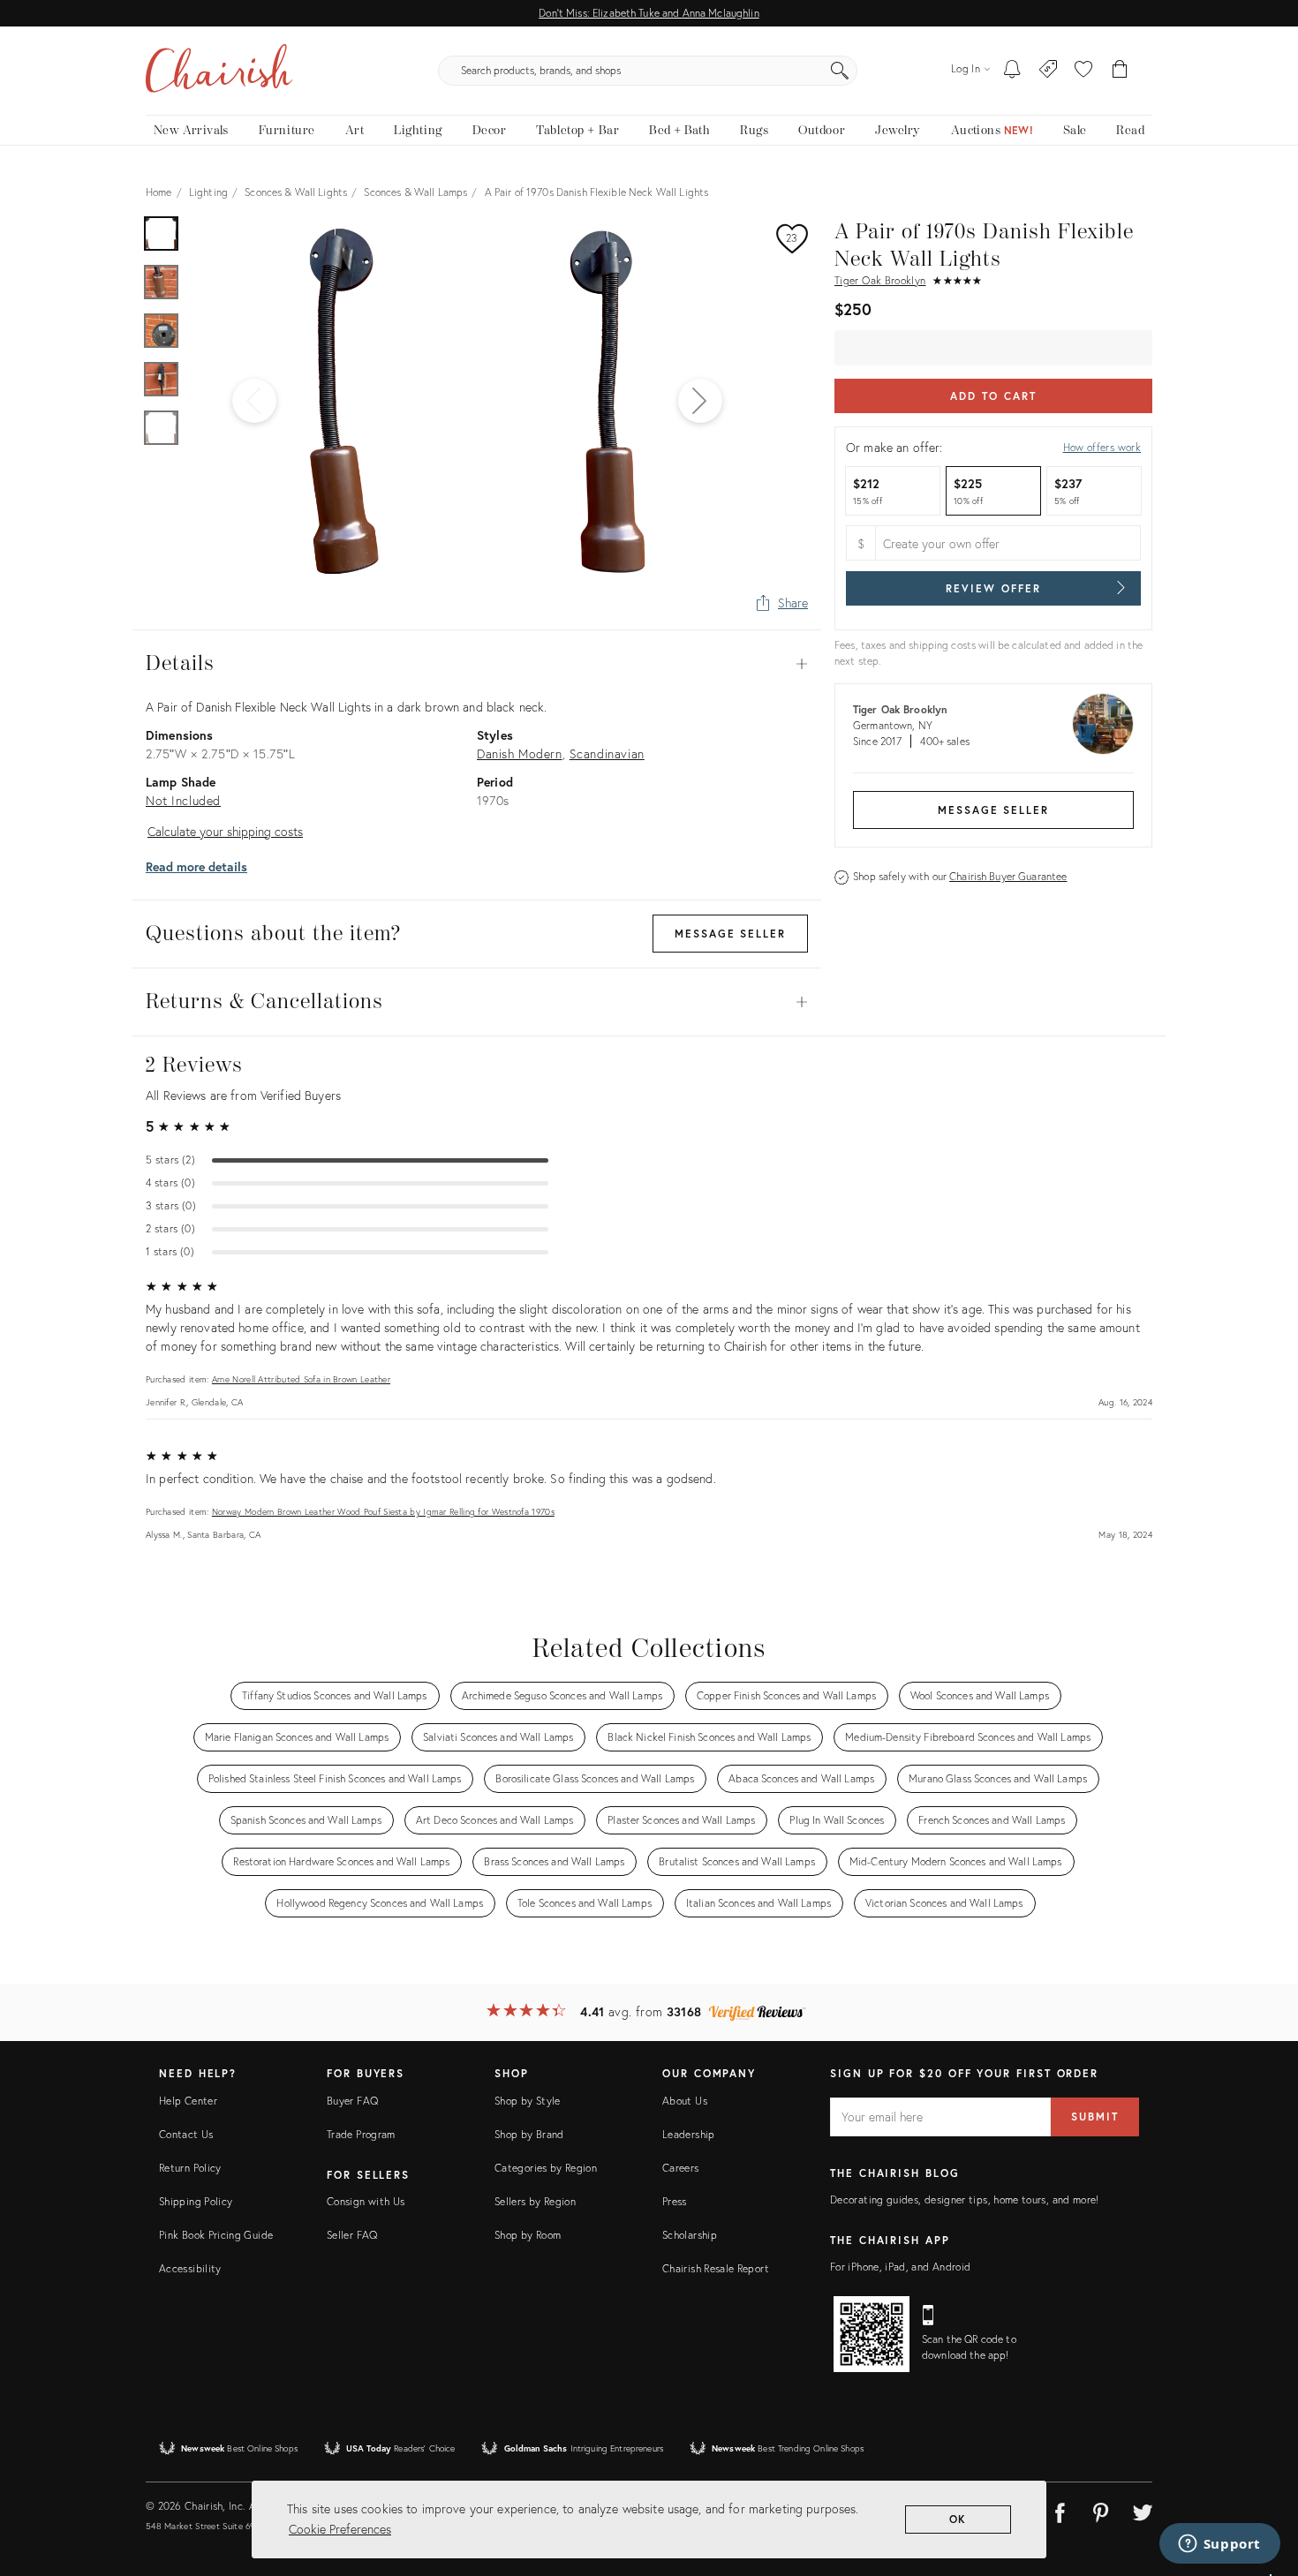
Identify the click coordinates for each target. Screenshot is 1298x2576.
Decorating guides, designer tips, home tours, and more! (965, 2199)
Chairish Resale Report (716, 2268)
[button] (1083, 71)
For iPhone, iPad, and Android (900, 2267)
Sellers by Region (535, 2201)
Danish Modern (520, 753)
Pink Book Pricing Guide (216, 2235)
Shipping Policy (196, 2201)
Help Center (188, 2101)
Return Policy (190, 2168)
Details (477, 664)
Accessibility (190, 2268)
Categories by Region (546, 2168)
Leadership (689, 2134)
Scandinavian (607, 753)
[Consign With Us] (1049, 71)
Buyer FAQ (352, 2101)
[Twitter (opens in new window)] (1143, 2510)
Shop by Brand (529, 2134)
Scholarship (690, 2235)
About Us (685, 2101)
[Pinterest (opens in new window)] (1101, 2510)
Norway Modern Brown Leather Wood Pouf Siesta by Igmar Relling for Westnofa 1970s (383, 1512)
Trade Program (361, 2134)
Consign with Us (366, 2201)
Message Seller (993, 810)
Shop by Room (528, 2235)
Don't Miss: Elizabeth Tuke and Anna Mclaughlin (649, 13)
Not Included (183, 800)
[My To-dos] (1012, 71)
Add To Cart (993, 396)
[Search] (840, 71)
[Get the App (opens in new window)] (872, 2334)
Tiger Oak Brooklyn (880, 280)
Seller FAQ (352, 2235)
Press (675, 2201)
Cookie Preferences (340, 2529)
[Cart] (1120, 71)
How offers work (1102, 447)
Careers (681, 2168)
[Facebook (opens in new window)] (1060, 2510)
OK (958, 2519)
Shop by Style (528, 2101)
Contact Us (186, 2134)
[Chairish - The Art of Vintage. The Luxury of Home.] (219, 71)
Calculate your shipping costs (225, 831)
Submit (1095, 2117)
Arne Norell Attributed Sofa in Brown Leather (301, 1379)
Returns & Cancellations (477, 1002)
